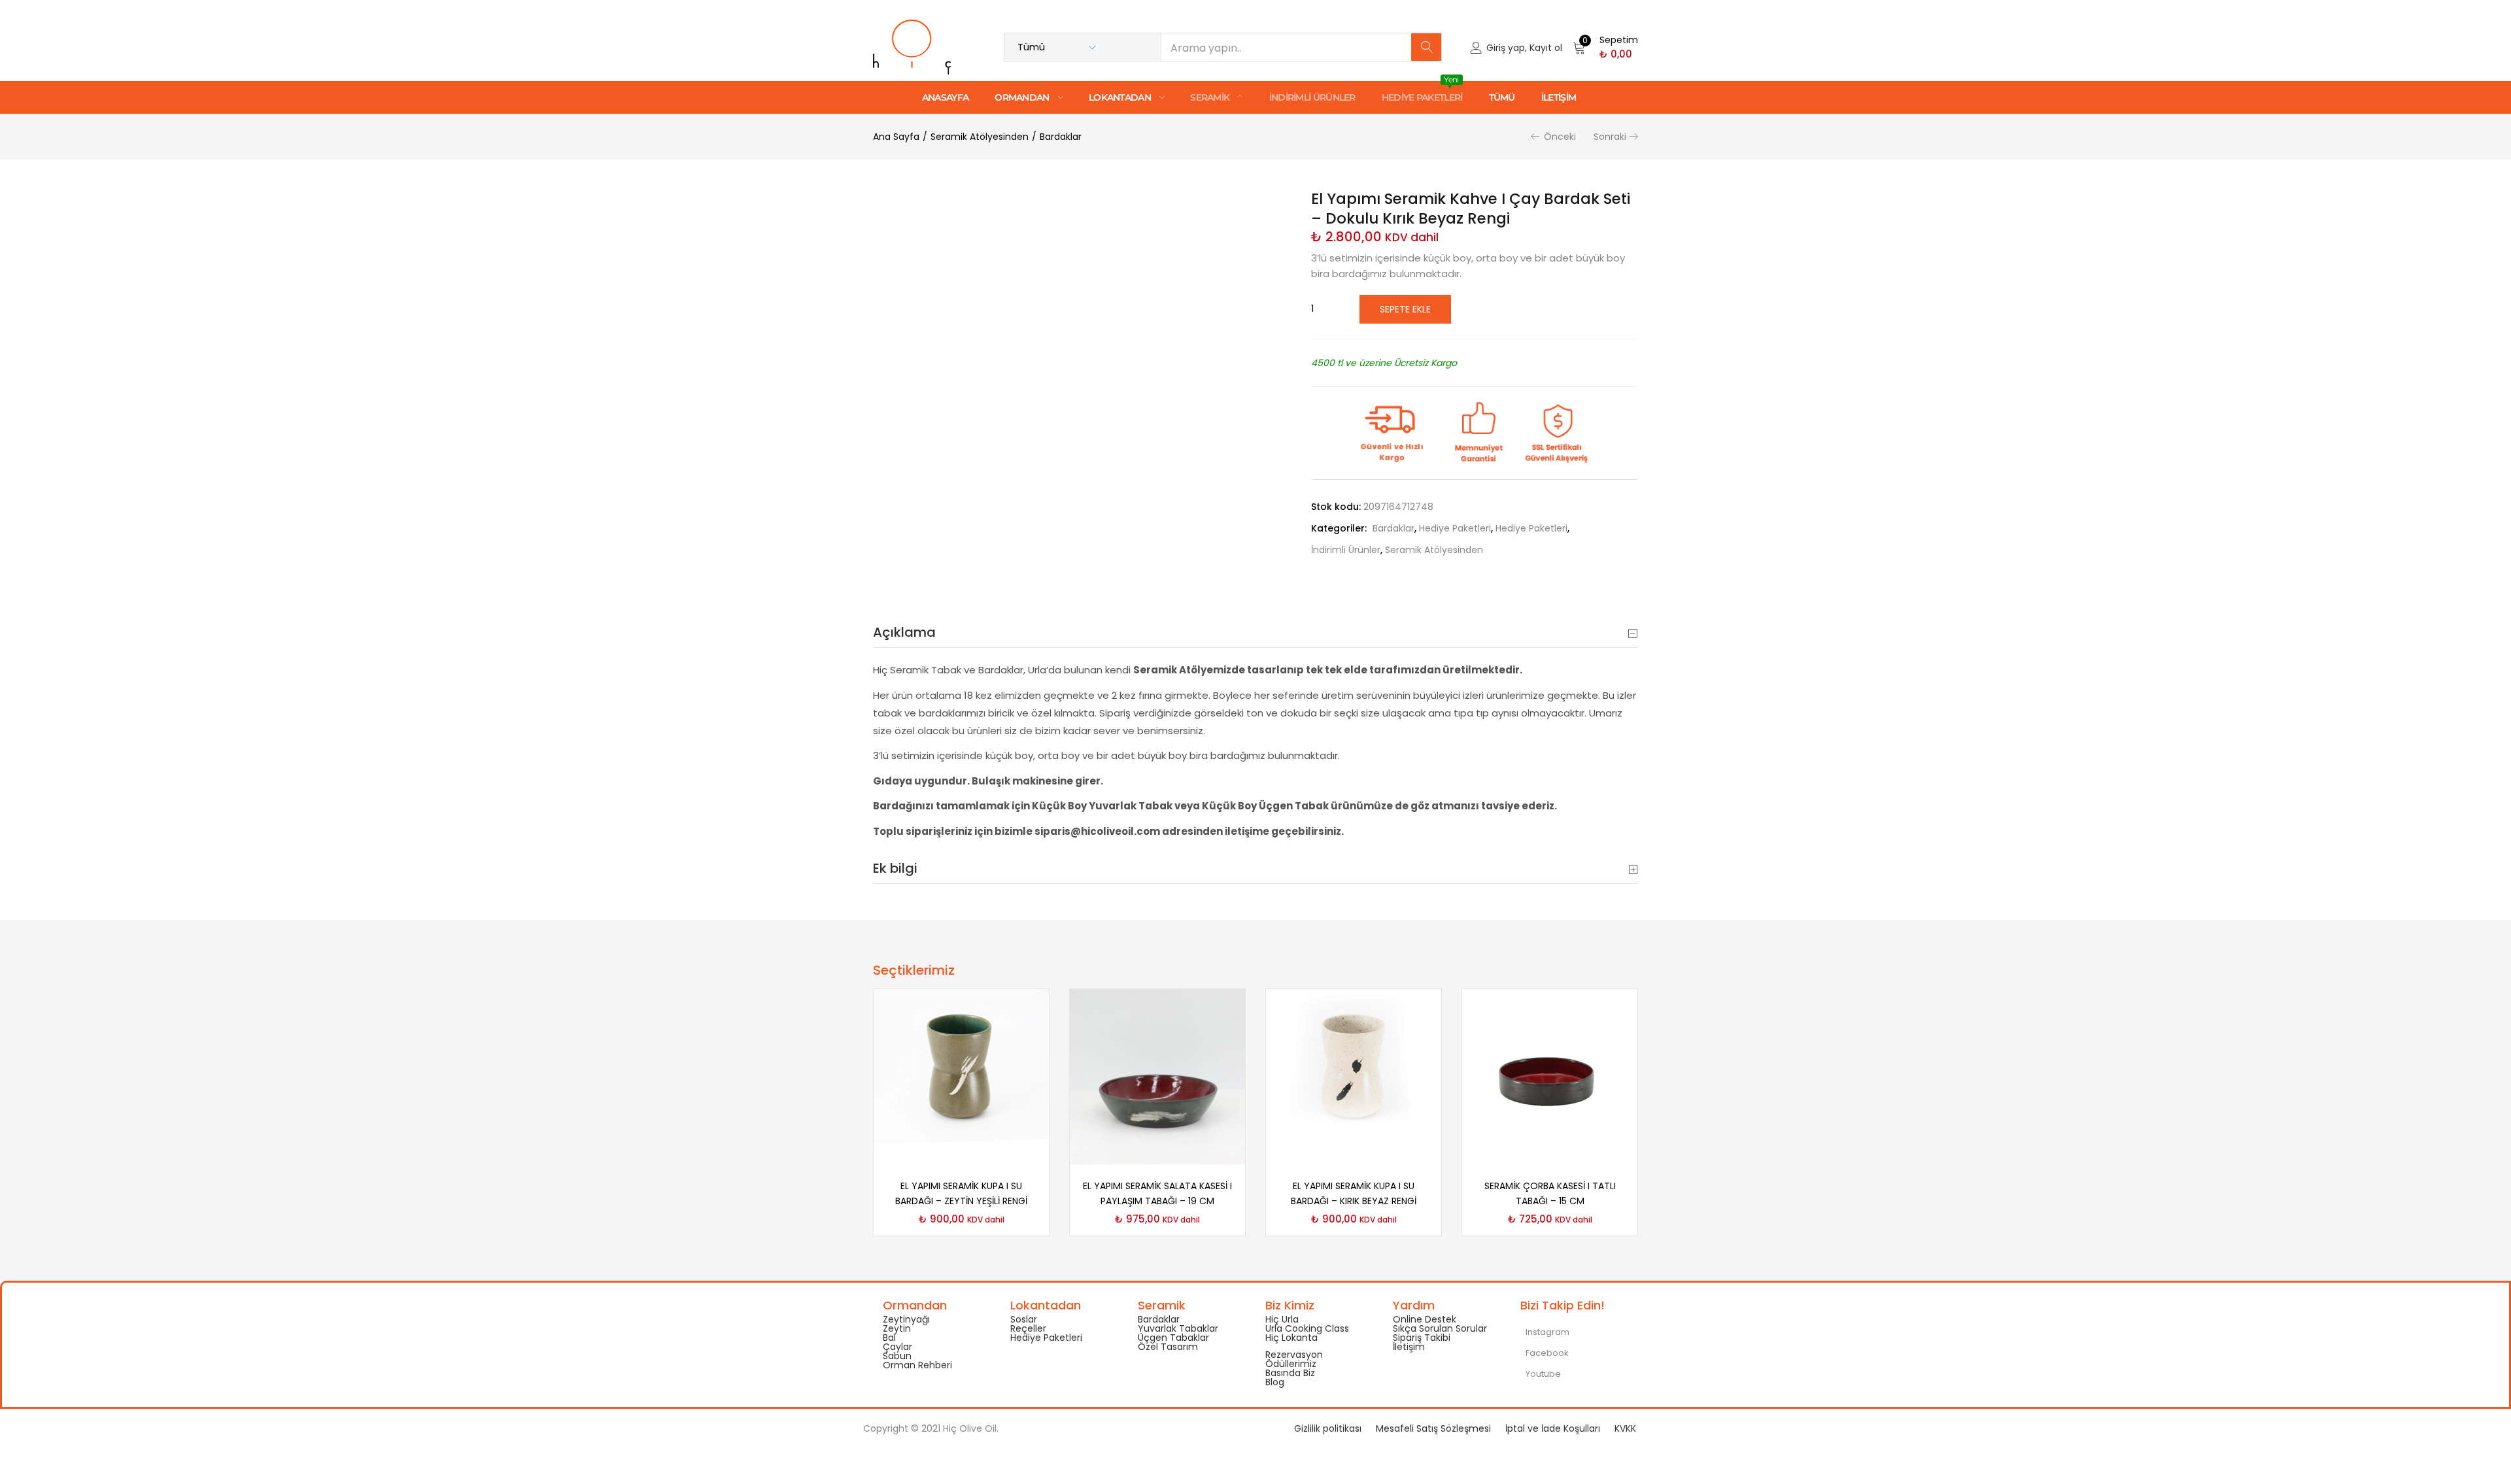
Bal (889, 1338)
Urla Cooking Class (1307, 1328)
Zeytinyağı (906, 1319)
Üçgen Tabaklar (1173, 1338)
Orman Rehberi (917, 1365)
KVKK (1625, 1428)
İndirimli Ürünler (1312, 97)
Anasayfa (945, 97)
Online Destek (1425, 1319)
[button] (1605, 47)
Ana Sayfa (896, 137)
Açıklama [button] (904, 632)
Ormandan (1023, 97)
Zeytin (897, 1328)
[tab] (1255, 632)
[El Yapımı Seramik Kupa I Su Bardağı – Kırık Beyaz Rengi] (1354, 1075)
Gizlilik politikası (1328, 1428)
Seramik (1211, 97)
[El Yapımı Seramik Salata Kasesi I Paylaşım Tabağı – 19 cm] (1157, 1075)
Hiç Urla (1282, 1319)
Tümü (1502, 97)
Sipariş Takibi (1422, 1338)
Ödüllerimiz (1291, 1364)
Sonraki (1610, 137)
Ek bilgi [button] (895, 868)
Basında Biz (1290, 1373)
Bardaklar (1061, 137)
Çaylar (897, 1347)
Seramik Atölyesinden (980, 137)
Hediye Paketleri (1422, 92)
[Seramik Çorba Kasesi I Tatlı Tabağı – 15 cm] (1550, 1075)
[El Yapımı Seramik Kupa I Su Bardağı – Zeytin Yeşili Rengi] (961, 1075)
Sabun (897, 1356)
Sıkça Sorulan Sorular (1440, 1328)
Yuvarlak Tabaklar (1178, 1328)
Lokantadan (1121, 97)
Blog (1275, 1382)
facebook (1546, 1353)
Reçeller (1028, 1328)
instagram (1546, 1332)
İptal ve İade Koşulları (1553, 1428)
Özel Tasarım (1168, 1347)
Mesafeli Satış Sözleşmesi (1433, 1428)
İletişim (1559, 97)
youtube (1542, 1374)
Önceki (1560, 137)
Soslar (1024, 1319)
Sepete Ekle (1405, 309)
